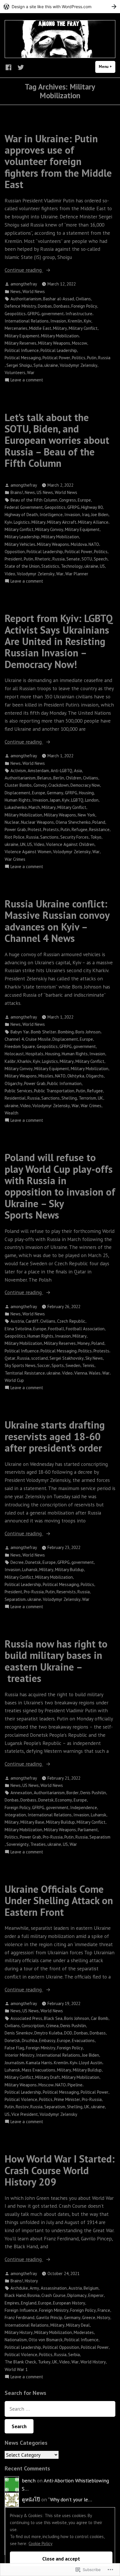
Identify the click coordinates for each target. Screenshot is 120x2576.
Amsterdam (38, 771)
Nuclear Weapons (37, 822)
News (16, 291)
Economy (64, 1800)
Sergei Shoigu (19, 365)
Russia (104, 358)
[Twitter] (20, 67)
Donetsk (33, 1562)
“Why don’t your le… (70, 2499)
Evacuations (83, 2040)
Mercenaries (16, 328)
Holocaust (14, 1054)
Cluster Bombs (18, 785)
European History (69, 2303)
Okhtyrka (76, 1076)
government (53, 314)
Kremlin (75, 321)
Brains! (17, 492)
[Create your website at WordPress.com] (60, 7)
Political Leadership (59, 350)
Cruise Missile (38, 1039)
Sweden (73, 1365)
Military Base (32, 1822)
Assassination (54, 2288)
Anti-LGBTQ (61, 771)
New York (87, 815)
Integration (15, 1815)
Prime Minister (67, 2099)
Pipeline (75, 2085)
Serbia (74, 2355)
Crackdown (59, 785)
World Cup (14, 1380)
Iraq (86, 515)
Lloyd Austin (91, 2063)
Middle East (40, 328)
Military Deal (78, 2325)
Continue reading (24, 270)
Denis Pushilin (93, 1793)
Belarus (44, 778)
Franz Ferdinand (20, 2317)
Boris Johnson (88, 1032)
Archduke (19, 2288)
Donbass (62, 306)
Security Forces (74, 837)
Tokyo (96, 837)
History (31, 2281)
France (104, 2310)
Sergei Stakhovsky (67, 1358)
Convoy (40, 785)
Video (10, 574)
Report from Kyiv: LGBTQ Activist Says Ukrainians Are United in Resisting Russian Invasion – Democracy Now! (59, 641)
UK (100, 1098)
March (34, 807)
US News (45, 492)
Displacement (17, 793)
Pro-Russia (34, 1592)
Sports (58, 1365)
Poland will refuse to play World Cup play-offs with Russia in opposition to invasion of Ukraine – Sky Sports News (60, 1186)
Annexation (21, 1793)
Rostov (22, 2107)
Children (74, 778)
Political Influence (22, 350)
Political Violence (21, 2099)
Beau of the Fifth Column (34, 500)
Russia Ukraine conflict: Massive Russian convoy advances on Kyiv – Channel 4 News (57, 921)
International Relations (27, 321)
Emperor (96, 2295)
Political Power (56, 358)
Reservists (66, 1592)
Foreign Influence (21, 2310)
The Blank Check (20, 2362)
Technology (72, 566)
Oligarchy (14, 1083)
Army (34, 2288)
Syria (38, 365)
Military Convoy (49, 529)
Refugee (80, 829)
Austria (17, 1321)
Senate (73, 559)
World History (93, 2362)
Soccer (44, 1365)
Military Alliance (93, 522)
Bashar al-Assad (59, 299)
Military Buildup (69, 1570)
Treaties (38, 1844)
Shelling (69, 1098)
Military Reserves (21, 343)
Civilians (83, 299)
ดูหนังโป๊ (31, 2499)
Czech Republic (71, 1321)
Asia (78, 771)
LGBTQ (77, 800)
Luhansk (30, 1570)
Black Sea (53, 2018)
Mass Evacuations (39, 2070)
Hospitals (35, 1054)
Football (56, 1329)
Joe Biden (100, 515)
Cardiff (32, 1321)
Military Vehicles (20, 544)
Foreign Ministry (41, 2048)
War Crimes (15, 859)
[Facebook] (10, 67)
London (92, 800)
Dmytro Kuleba (48, 2033)
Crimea (52, 2026)
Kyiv (88, 321)
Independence (84, 1807)
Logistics (22, 522)
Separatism (15, 1599)
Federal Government (24, 507)
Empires (12, 2303)
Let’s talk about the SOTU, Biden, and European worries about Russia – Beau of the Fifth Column (57, 440)
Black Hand (15, 2295)
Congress (68, 500)
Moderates (84, 2332)
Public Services (18, 1091)
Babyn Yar (20, 1032)
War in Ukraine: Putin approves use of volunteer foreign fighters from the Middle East (58, 161)
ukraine (51, 365)
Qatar (10, 1358)
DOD (68, 2033)
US (102, 566)
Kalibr (10, 1061)
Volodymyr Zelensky (78, 365)
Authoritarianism (26, 299)
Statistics (50, 566)
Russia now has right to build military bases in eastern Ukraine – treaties (56, 1661)
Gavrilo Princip (49, 2317)
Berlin (59, 778)
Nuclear (12, 822)
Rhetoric (43, 559)
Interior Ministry (20, 2055)
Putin (92, 358)
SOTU (87, 559)
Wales (95, 1373)
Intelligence (51, 515)
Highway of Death (21, 515)
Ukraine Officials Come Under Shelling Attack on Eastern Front (59, 1901)
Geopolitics (15, 314)
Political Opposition (61, 2347)
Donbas (45, 306)
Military (60, 328)
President (13, 559)
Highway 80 (92, 507)
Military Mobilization (60, 336)
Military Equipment (22, 336)
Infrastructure (79, 314)
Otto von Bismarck (46, 2340)
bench (29, 2481)
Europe (84, 500)
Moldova (79, 544)
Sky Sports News (20, 1365)
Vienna (81, 1373)
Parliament (88, 1830)
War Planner (77, 574)
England (29, 2303)
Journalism (14, 2063)
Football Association (85, 1329)
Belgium (91, 2288)
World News (34, 291)
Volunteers (15, 373)
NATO (94, 544)
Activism (18, 771)
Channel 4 (14, 1039)
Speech (101, 559)
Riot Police (15, 837)
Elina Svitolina (18, 1329)
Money (84, 1343)
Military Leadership (22, 537)
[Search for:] (60, 2409)
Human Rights (18, 800)
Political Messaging (23, 358)
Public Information (64, 1083)
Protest (35, 829)
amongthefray (24, 284)
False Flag (14, 2048)
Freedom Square (20, 1046)
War (31, 373)
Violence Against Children (70, 844)
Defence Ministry (20, 306)
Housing (86, 793)
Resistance (99, 829)
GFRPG (33, 314)
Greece (89, 2317)
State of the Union (22, 566)
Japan (55, 800)
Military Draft (48, 2077)
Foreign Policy (84, 306)
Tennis (88, 1365)
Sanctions (49, 837)
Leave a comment (27, 380)
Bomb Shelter (44, 1032)
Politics (79, 358)
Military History (19, 2332)
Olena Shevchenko (73, 822)
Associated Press (26, 2018)
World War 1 (16, 2369)
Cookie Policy (40, 2543)
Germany (55, 793)
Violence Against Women (28, 852)
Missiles (46, 1076)
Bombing (66, 1032)
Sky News (94, 1358)
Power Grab (15, 829)
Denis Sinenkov (19, 2033)
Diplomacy (77, 2295)
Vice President (25, 2114)
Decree (17, 1562)
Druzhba (30, 2040)
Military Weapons (54, 343)
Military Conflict (83, 328)
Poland (99, 822)
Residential (15, 1098)
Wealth (12, 1113)
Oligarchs (95, 1076)
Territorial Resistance (25, 1373)
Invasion (58, 321)
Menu (107, 67)
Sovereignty (17, 1844)
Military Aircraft (62, 522)
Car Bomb (100, 2018)
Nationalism (16, 2340)
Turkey (44, 2362)
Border (73, 1793)
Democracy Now (85, 785)
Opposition (15, 552)
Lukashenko (16, 807)
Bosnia (33, 2295)
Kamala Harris (39, 2063)
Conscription (33, 2026)
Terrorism (87, 1098)
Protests (51, 829)
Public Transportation (54, 1091)
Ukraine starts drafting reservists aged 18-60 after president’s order (55, 1436)
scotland (39, 1358)
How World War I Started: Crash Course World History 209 (60, 2170)
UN (23, 844)
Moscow (80, 343)
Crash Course (53, 2295)
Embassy (47, 2040)
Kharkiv (24, 1061)
